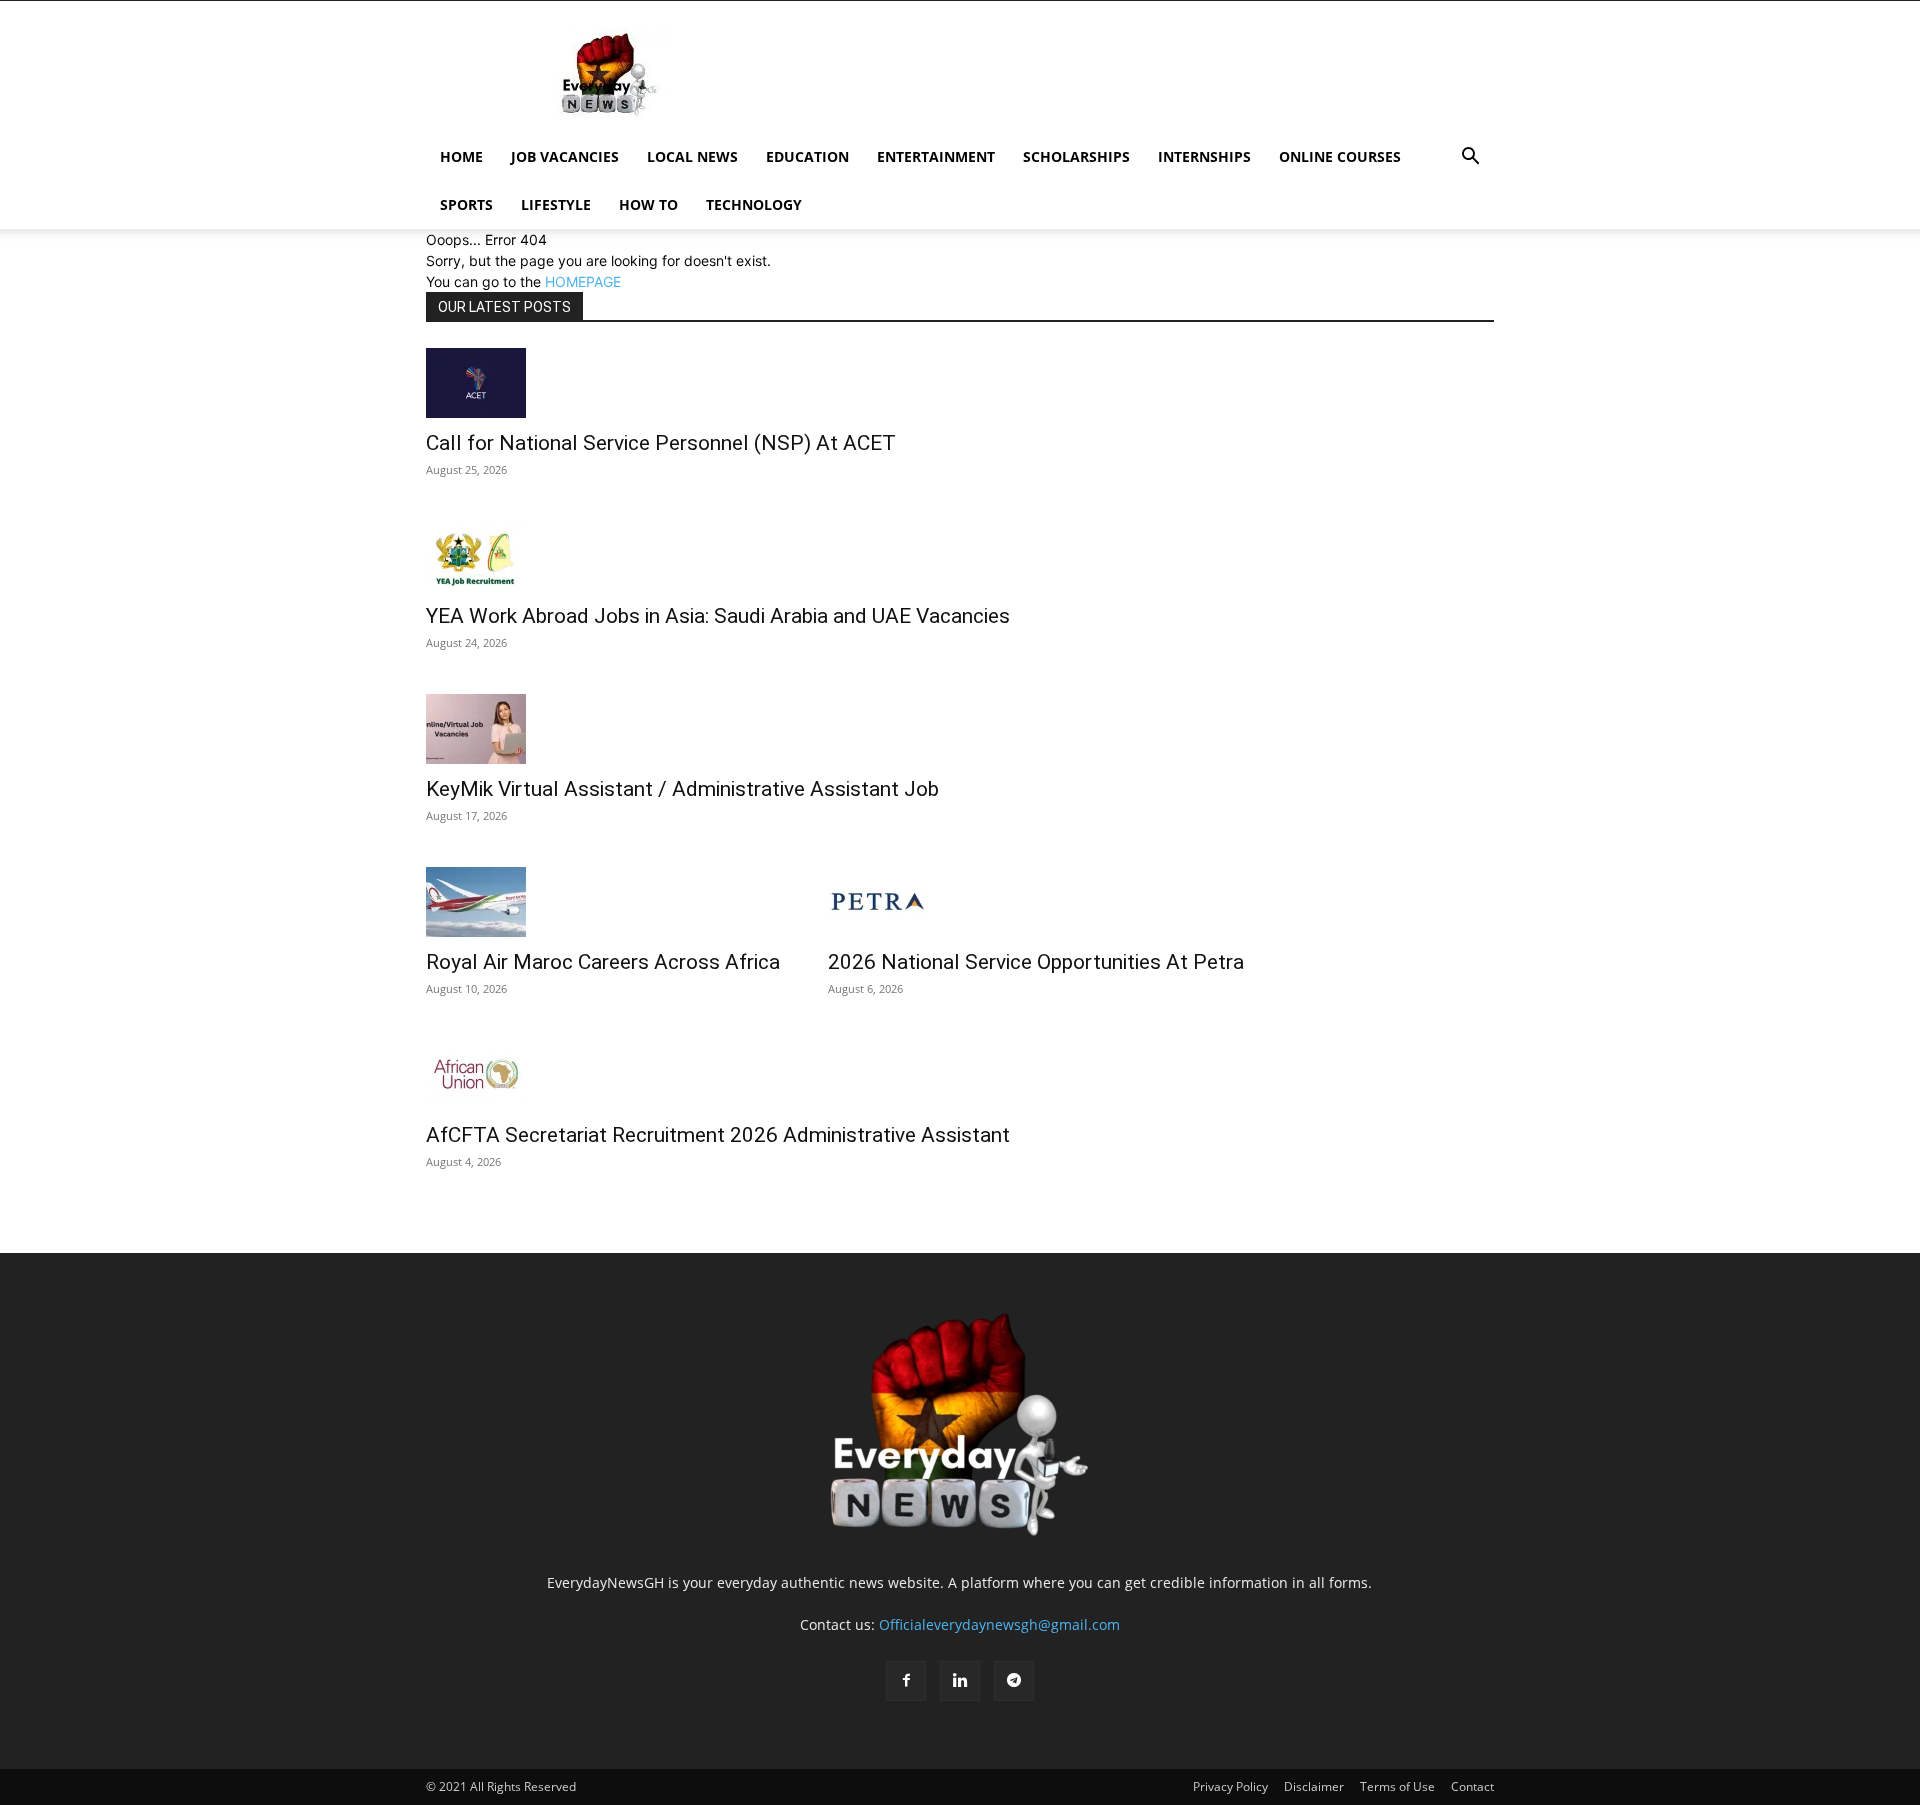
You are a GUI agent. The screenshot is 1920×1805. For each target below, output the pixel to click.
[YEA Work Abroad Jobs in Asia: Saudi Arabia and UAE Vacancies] (718, 556)
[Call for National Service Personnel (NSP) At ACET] (661, 383)
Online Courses (1340, 156)
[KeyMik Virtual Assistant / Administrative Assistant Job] (682, 729)
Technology (754, 204)
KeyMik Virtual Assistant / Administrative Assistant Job (682, 789)
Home (461, 156)
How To (648, 204)
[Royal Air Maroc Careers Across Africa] (603, 902)
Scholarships (1076, 156)
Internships (1204, 156)
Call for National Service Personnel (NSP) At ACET (661, 443)
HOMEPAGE (583, 281)
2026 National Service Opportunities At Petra (1036, 962)
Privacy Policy (1230, 1786)
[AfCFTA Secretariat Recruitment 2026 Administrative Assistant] (718, 1075)
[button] (1470, 158)
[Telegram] (1014, 1681)
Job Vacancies (565, 156)
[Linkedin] (960, 1681)
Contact (1472, 1786)
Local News (692, 156)
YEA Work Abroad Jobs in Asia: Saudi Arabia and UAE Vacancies (718, 616)
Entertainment (936, 156)
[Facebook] (906, 1681)
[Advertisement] (1130, 74)
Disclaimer (1314, 1786)
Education (807, 156)
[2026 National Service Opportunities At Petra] (1036, 902)
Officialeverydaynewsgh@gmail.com (999, 1624)
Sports (466, 204)
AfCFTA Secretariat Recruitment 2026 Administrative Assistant (718, 1135)
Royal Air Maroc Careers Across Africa (603, 962)
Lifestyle (556, 204)
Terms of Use (1397, 1786)
